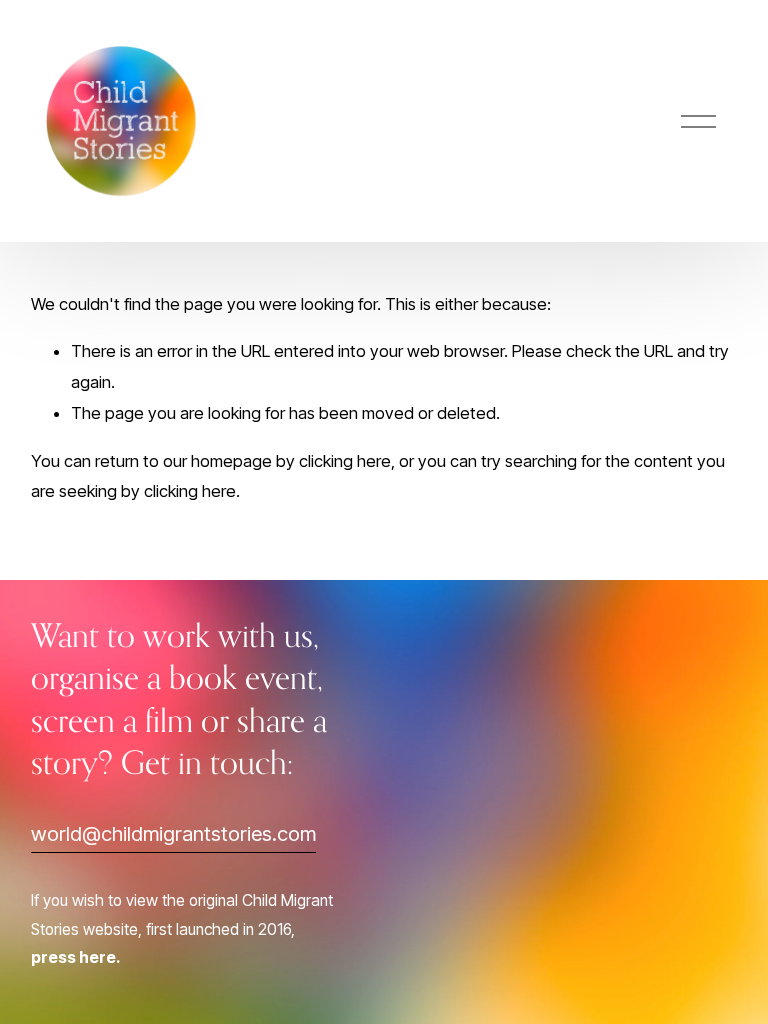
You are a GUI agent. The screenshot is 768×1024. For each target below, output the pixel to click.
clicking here (345, 461)
